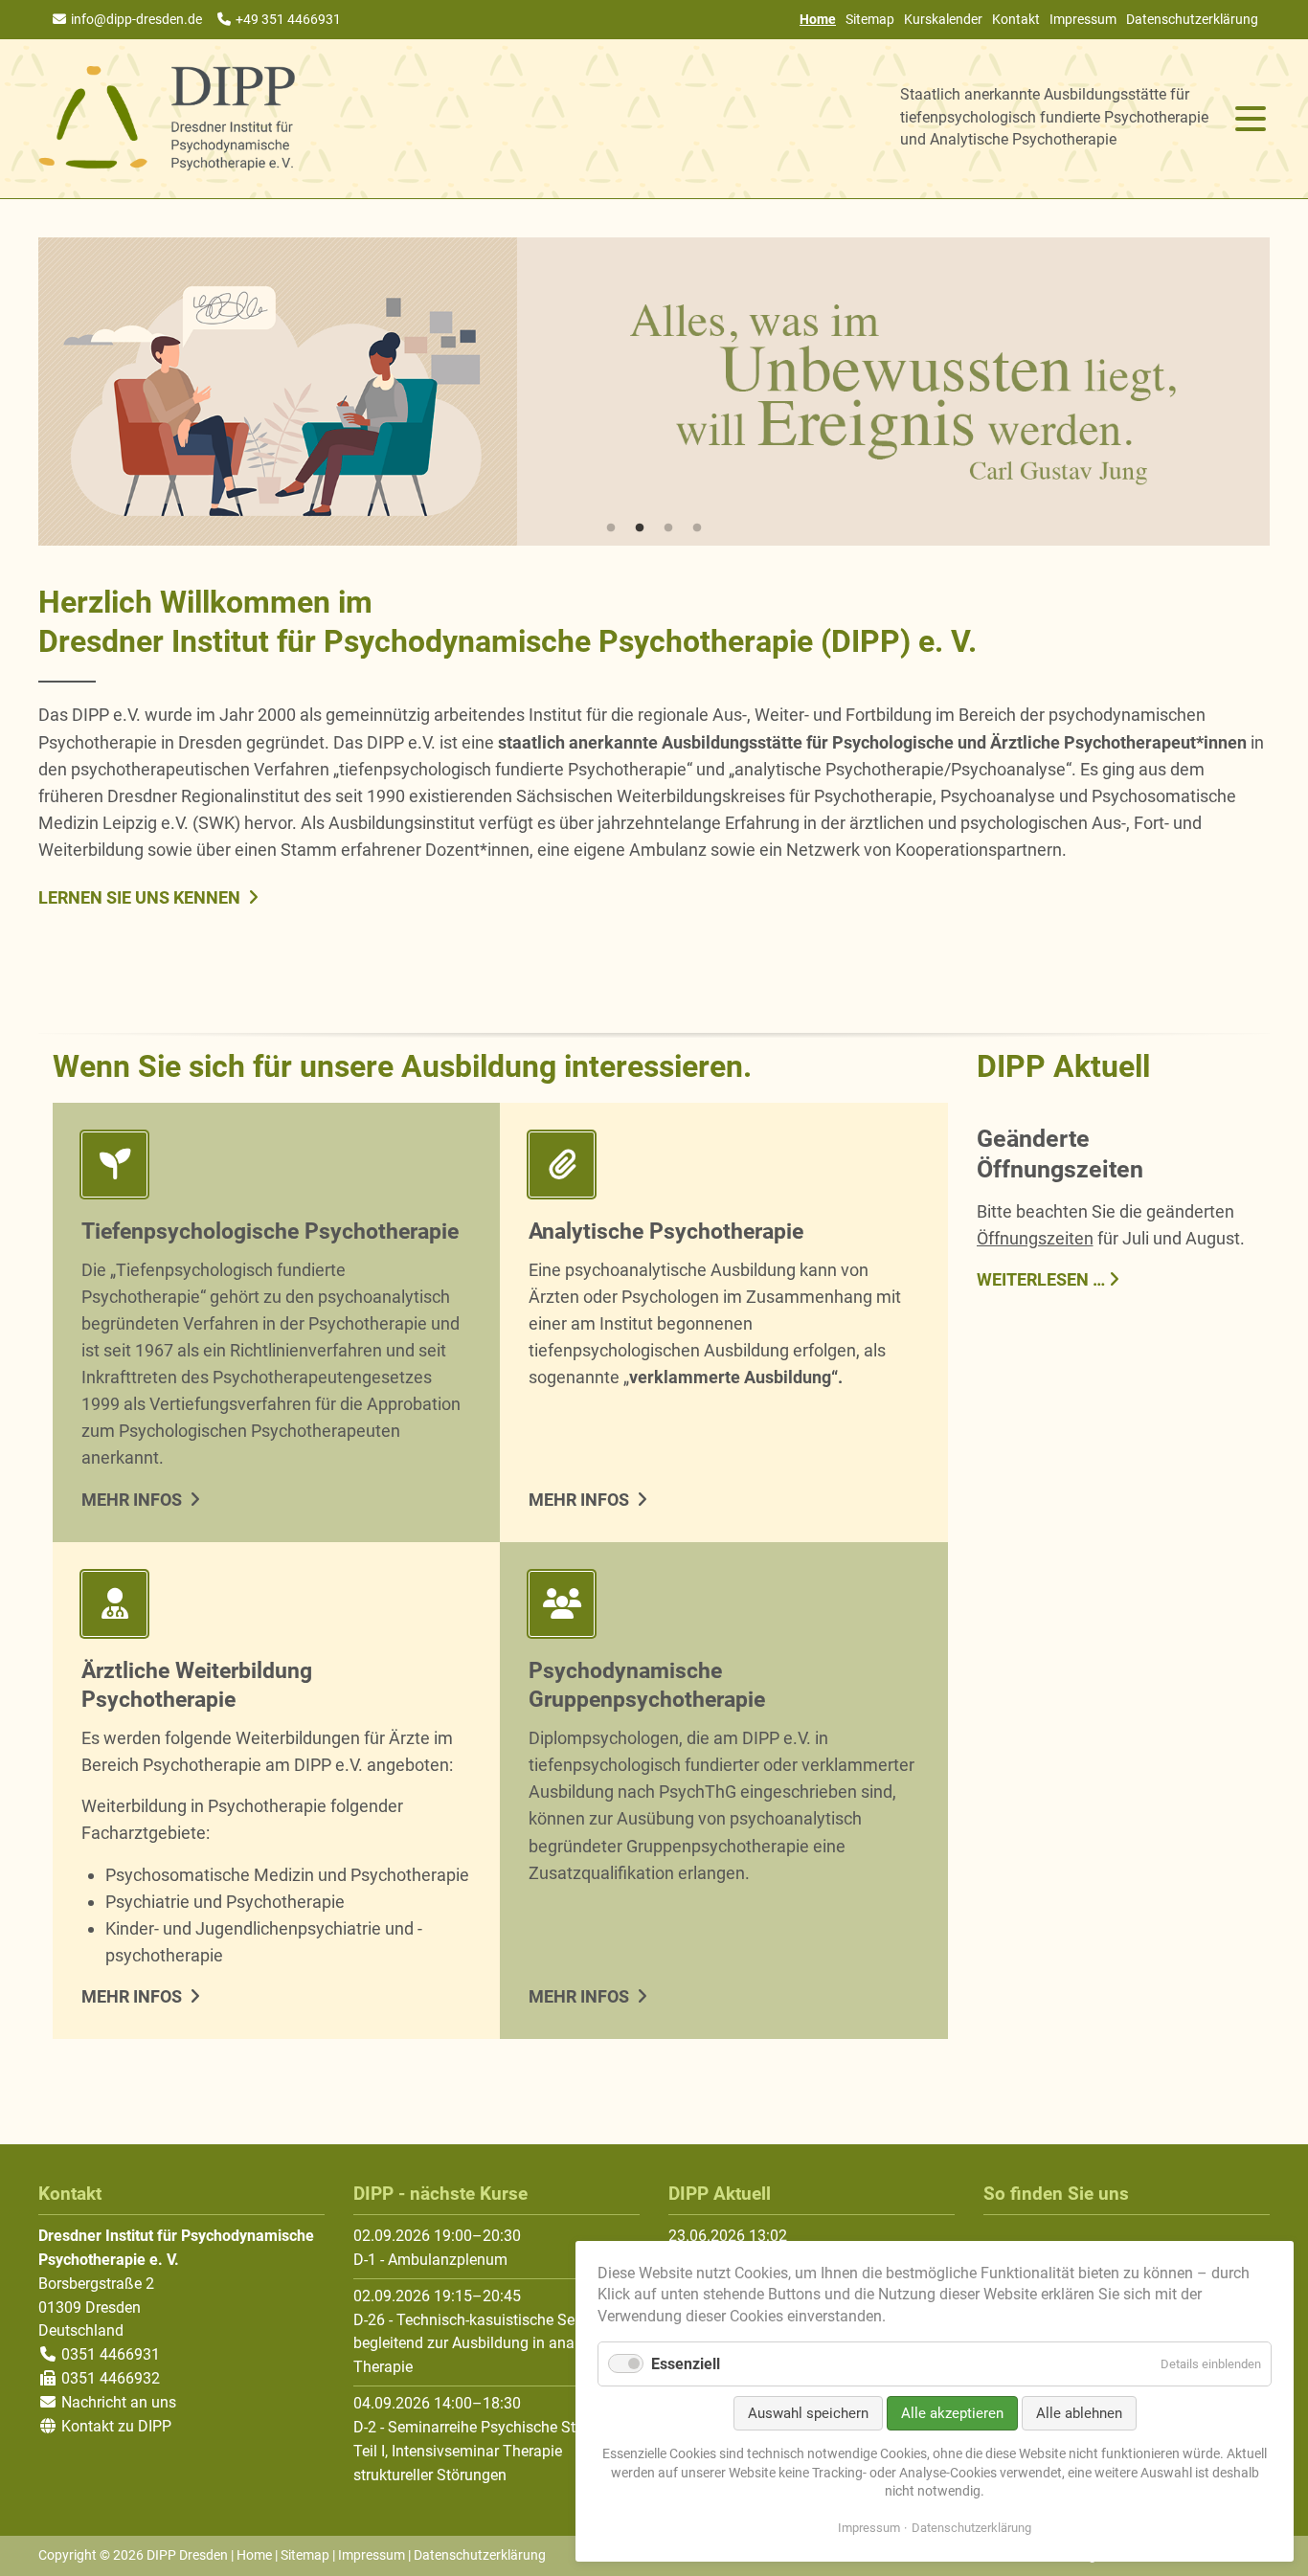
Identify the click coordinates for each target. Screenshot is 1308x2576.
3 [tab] (668, 528)
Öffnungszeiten (1035, 1238)
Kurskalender (943, 19)
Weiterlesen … (1041, 1278)
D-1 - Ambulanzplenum (430, 2260)
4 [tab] (697, 528)
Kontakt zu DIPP (114, 2426)
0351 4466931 (109, 2354)
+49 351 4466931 (288, 19)
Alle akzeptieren (952, 2413)
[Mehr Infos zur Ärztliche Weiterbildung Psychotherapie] (276, 1608)
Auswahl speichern (808, 2413)
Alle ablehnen (1079, 2413)
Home (254, 2555)
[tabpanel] (654, 392)
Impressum (1083, 19)
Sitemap (870, 19)
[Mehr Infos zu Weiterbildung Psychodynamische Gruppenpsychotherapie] (723, 1608)
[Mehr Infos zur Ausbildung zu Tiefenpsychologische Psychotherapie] (276, 1168)
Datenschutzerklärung (1192, 19)
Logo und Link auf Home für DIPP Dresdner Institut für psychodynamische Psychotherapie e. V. (168, 119)
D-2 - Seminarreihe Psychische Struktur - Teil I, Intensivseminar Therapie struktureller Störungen (488, 2451)
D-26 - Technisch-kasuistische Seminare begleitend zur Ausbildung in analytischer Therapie (492, 2344)
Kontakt (1016, 19)
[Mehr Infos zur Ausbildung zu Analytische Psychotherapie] (723, 1168)
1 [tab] (611, 528)
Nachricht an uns (119, 2402)
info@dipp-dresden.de (136, 19)
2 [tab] (640, 528)
